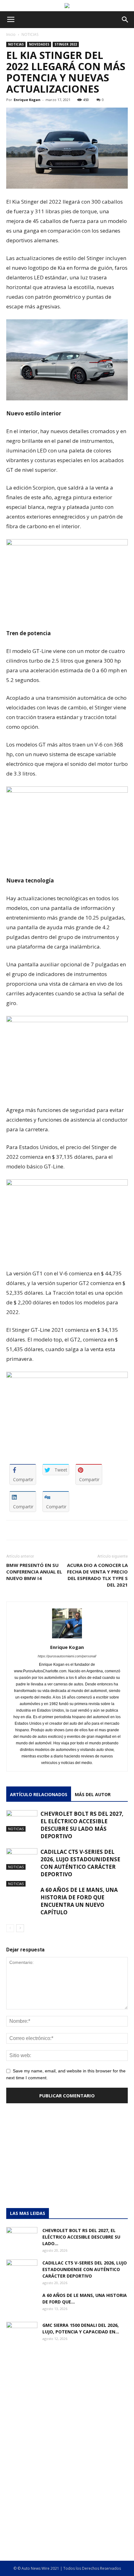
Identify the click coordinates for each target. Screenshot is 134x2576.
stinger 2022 (66, 44)
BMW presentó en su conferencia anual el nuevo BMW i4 (34, 1572)
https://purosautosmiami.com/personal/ (67, 1656)
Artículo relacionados (39, 1794)
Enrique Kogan (27, 100)
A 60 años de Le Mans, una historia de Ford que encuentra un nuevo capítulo (79, 1901)
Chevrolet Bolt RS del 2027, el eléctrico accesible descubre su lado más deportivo (82, 1825)
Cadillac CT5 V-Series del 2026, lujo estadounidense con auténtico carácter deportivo (80, 1863)
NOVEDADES (39, 44)
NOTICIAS (30, 34)
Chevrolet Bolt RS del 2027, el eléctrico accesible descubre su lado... (81, 2237)
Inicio (11, 34)
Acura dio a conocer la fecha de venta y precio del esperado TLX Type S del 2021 (97, 1575)
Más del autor (93, 1794)
